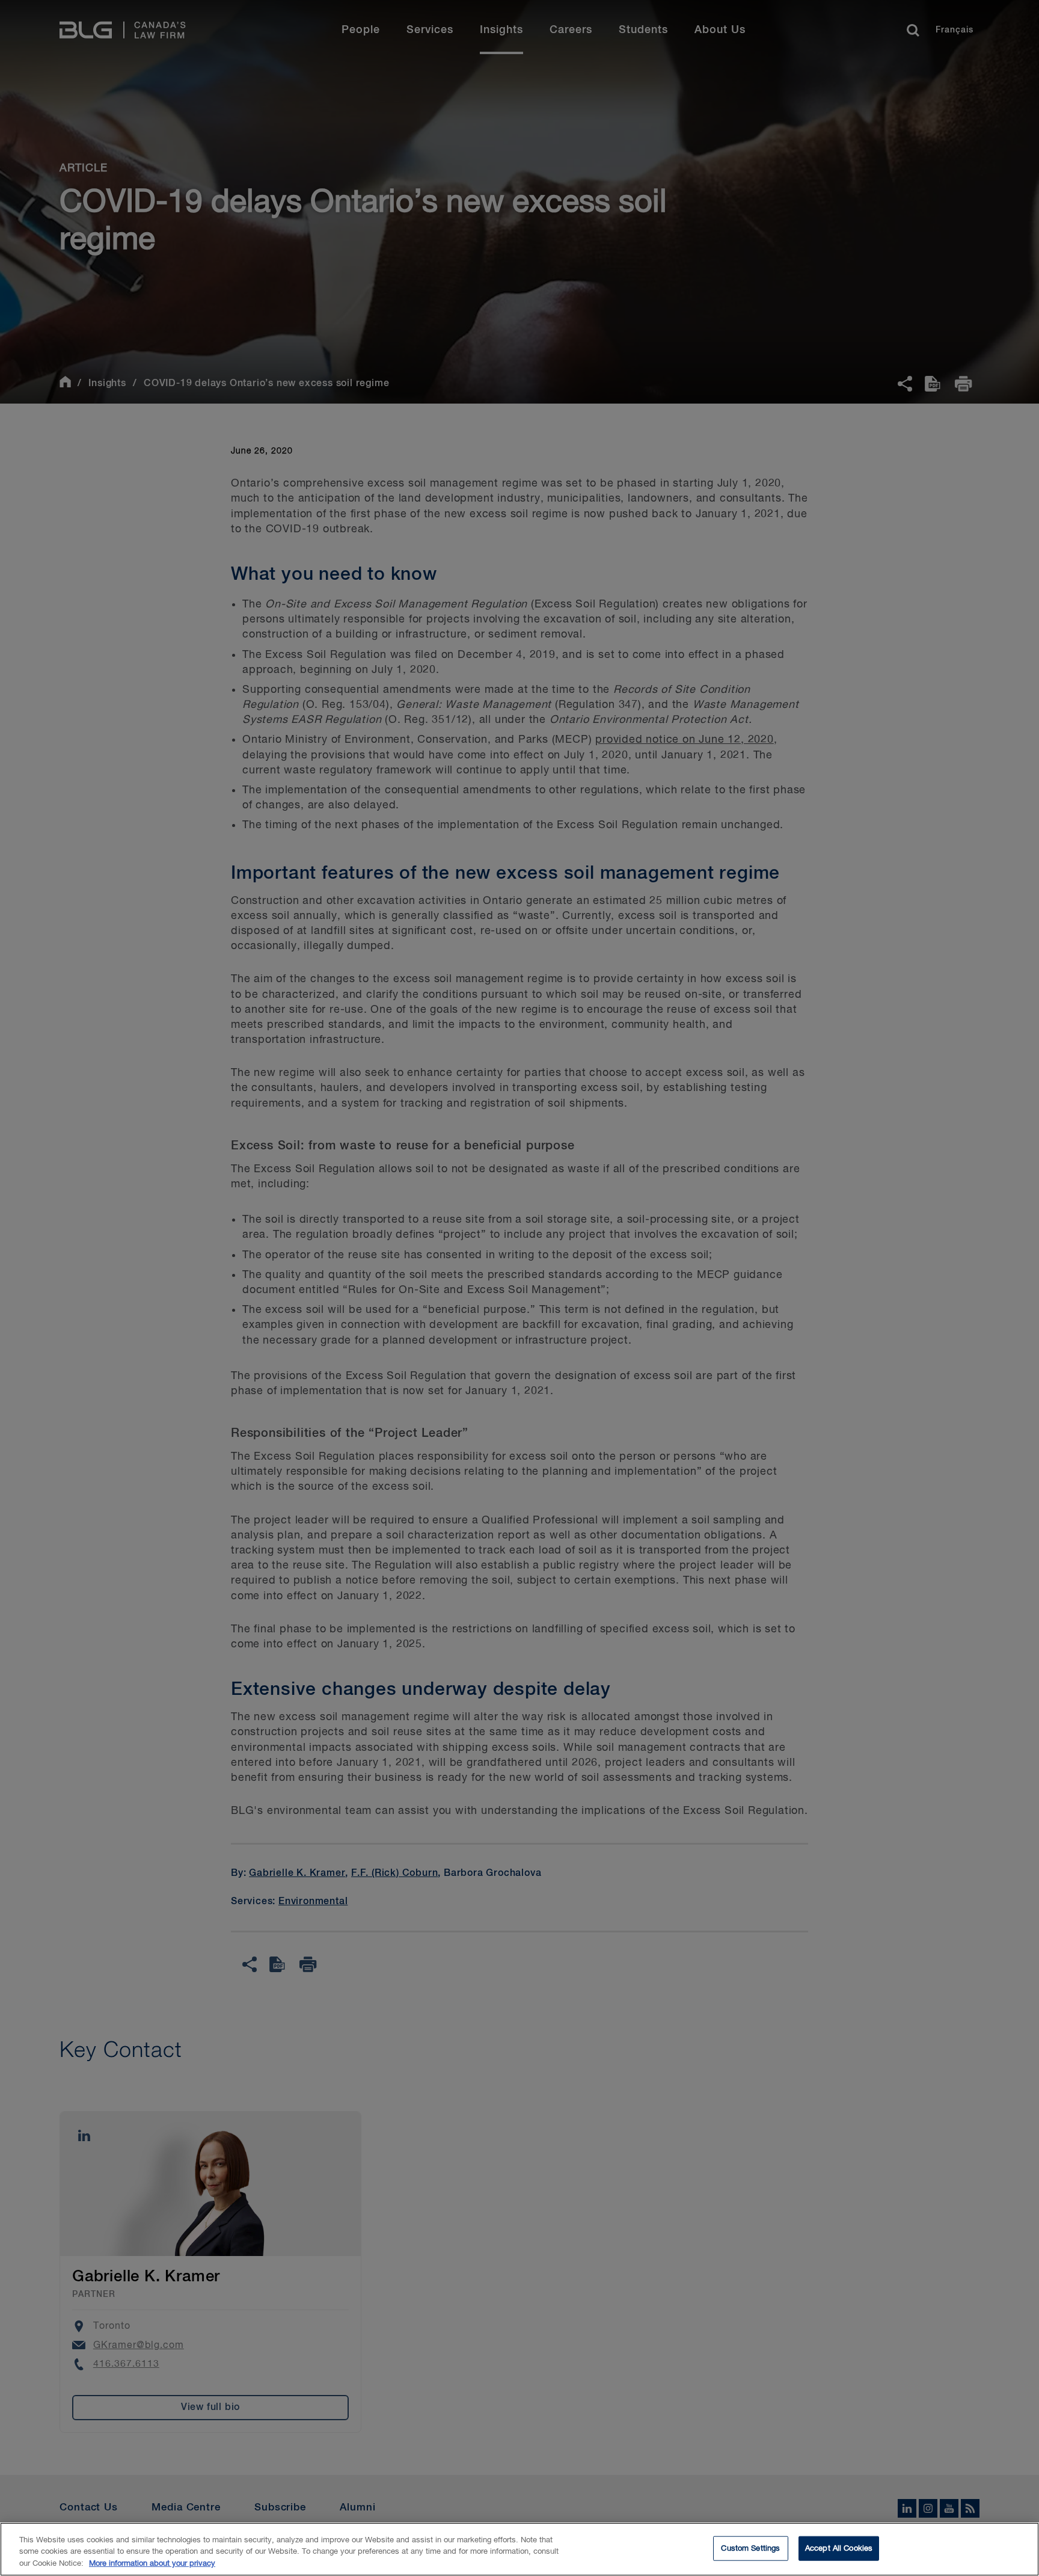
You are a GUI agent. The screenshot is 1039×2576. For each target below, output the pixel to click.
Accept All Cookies (839, 2548)
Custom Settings (750, 2548)
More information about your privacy (152, 2564)
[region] (519, 2549)
